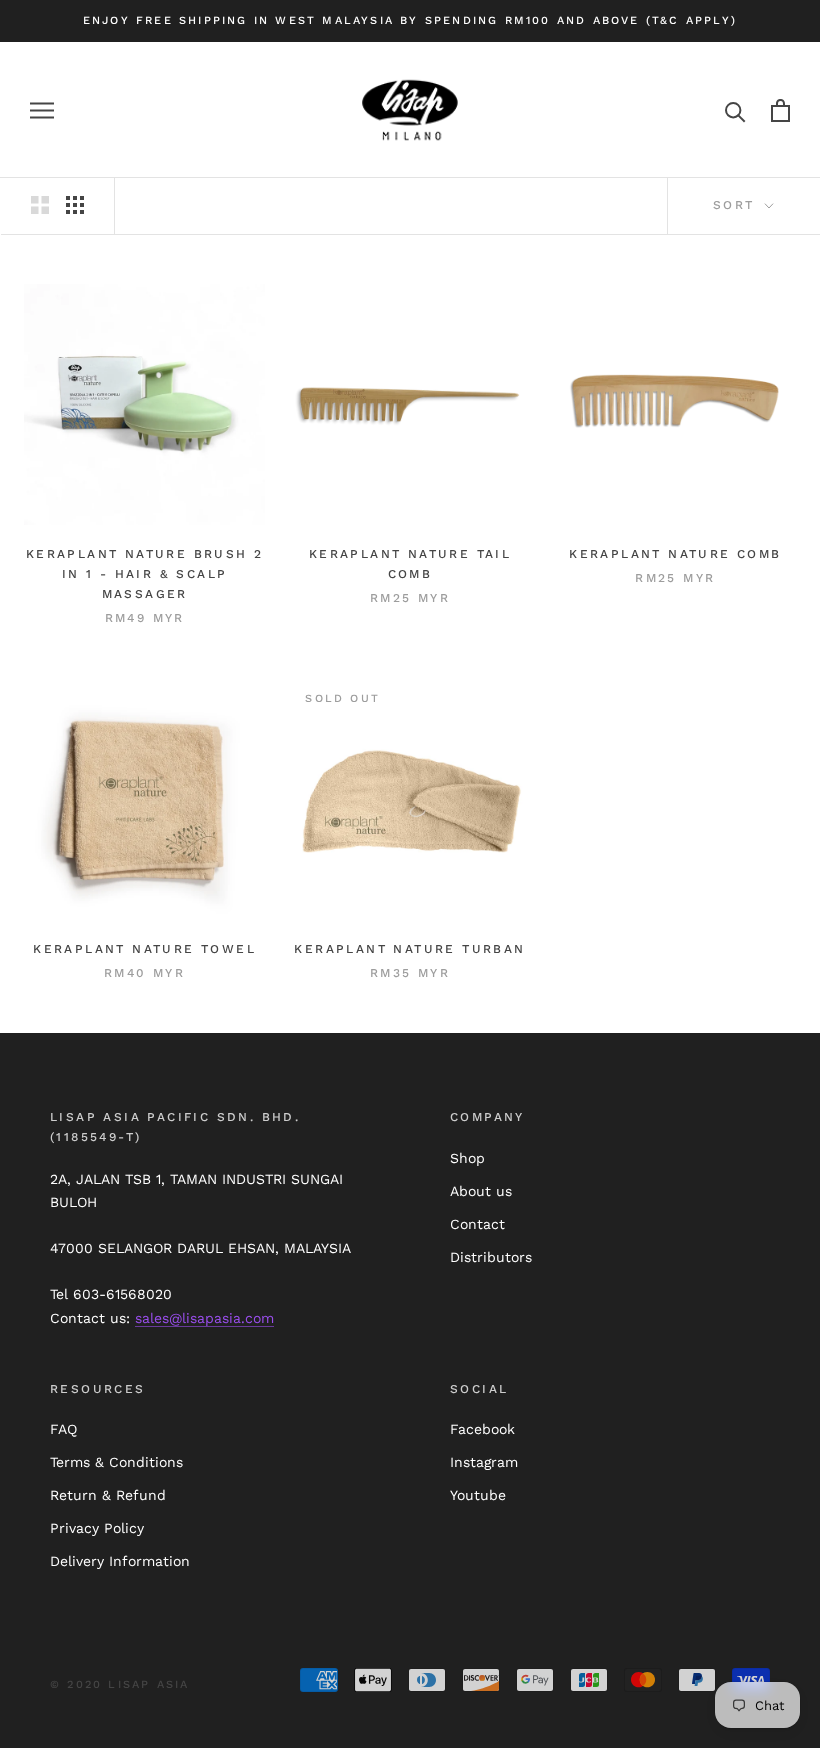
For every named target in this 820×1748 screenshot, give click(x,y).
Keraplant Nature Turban (409, 949)
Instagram (484, 1462)
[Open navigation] (42, 110)
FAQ (63, 1429)
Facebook (482, 1429)
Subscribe (602, 1695)
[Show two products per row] (40, 205)
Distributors (491, 1257)
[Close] (771, 1521)
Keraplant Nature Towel (144, 949)
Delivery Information (120, 1561)
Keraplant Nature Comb (675, 554)
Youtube (478, 1495)
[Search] (735, 110)
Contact (477, 1224)
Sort (737, 205)
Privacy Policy (97, 1528)
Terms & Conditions (116, 1462)
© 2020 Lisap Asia (119, 1684)
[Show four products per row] (75, 205)
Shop (467, 1158)
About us (481, 1191)
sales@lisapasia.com (204, 1318)
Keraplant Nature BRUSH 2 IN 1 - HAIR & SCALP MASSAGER (145, 574)
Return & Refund (108, 1495)
